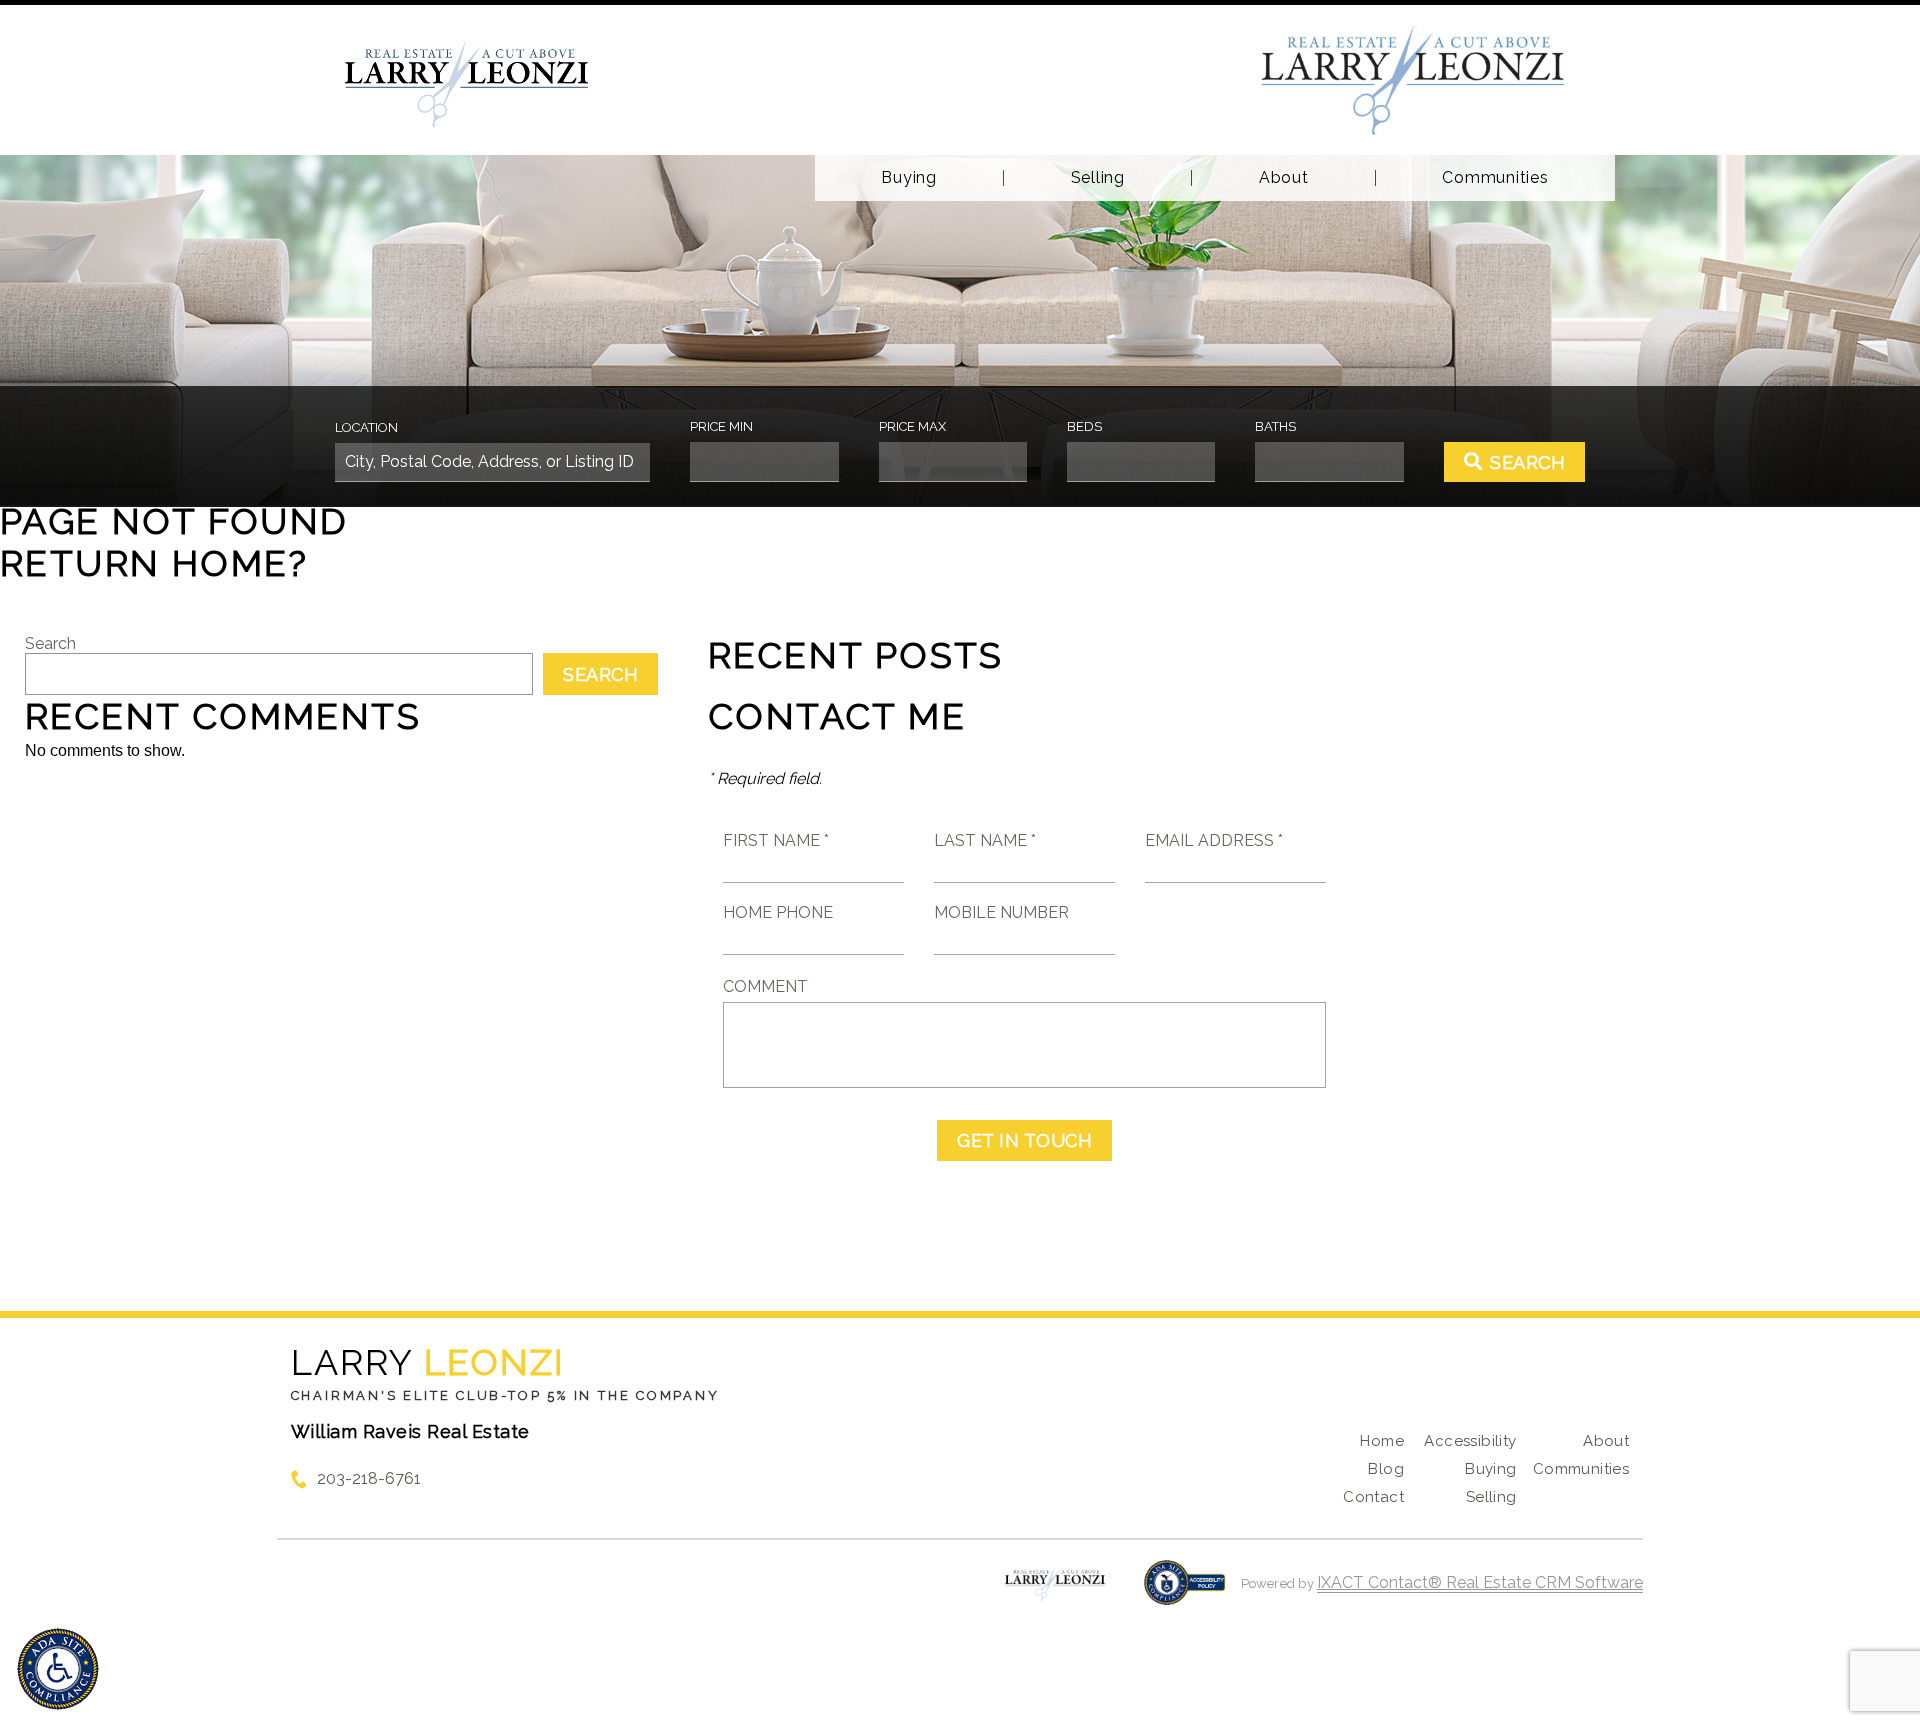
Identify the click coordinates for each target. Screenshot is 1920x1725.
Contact (1373, 1497)
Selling (1098, 178)
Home (1382, 1441)
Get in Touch (1024, 1140)
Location (366, 427)
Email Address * (1214, 840)
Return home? (154, 563)
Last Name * (985, 840)
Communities (1495, 178)
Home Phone (778, 912)
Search (50, 643)
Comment (765, 986)
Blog (1386, 1469)
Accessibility (1470, 1441)
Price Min (721, 426)
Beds (1084, 426)
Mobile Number (1001, 912)
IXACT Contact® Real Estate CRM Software (1480, 1582)
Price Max (912, 426)
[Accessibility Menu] (58, 1669)
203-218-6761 (369, 1478)
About (1284, 178)
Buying (909, 178)
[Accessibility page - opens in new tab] (1184, 1592)
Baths (1275, 426)
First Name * (776, 840)
